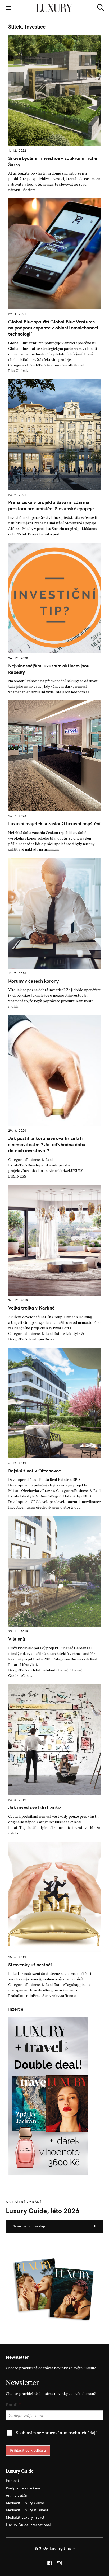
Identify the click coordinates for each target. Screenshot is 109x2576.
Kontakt (12, 2481)
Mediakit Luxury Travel (25, 2517)
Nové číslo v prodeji (29, 2226)
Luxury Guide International (28, 2525)
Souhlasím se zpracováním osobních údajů (57, 2433)
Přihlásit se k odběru (28, 2450)
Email (13, 2405)
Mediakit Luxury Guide (25, 2503)
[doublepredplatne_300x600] (48, 2096)
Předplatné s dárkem (23, 2488)
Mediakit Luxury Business (27, 2510)
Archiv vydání (17, 2495)
